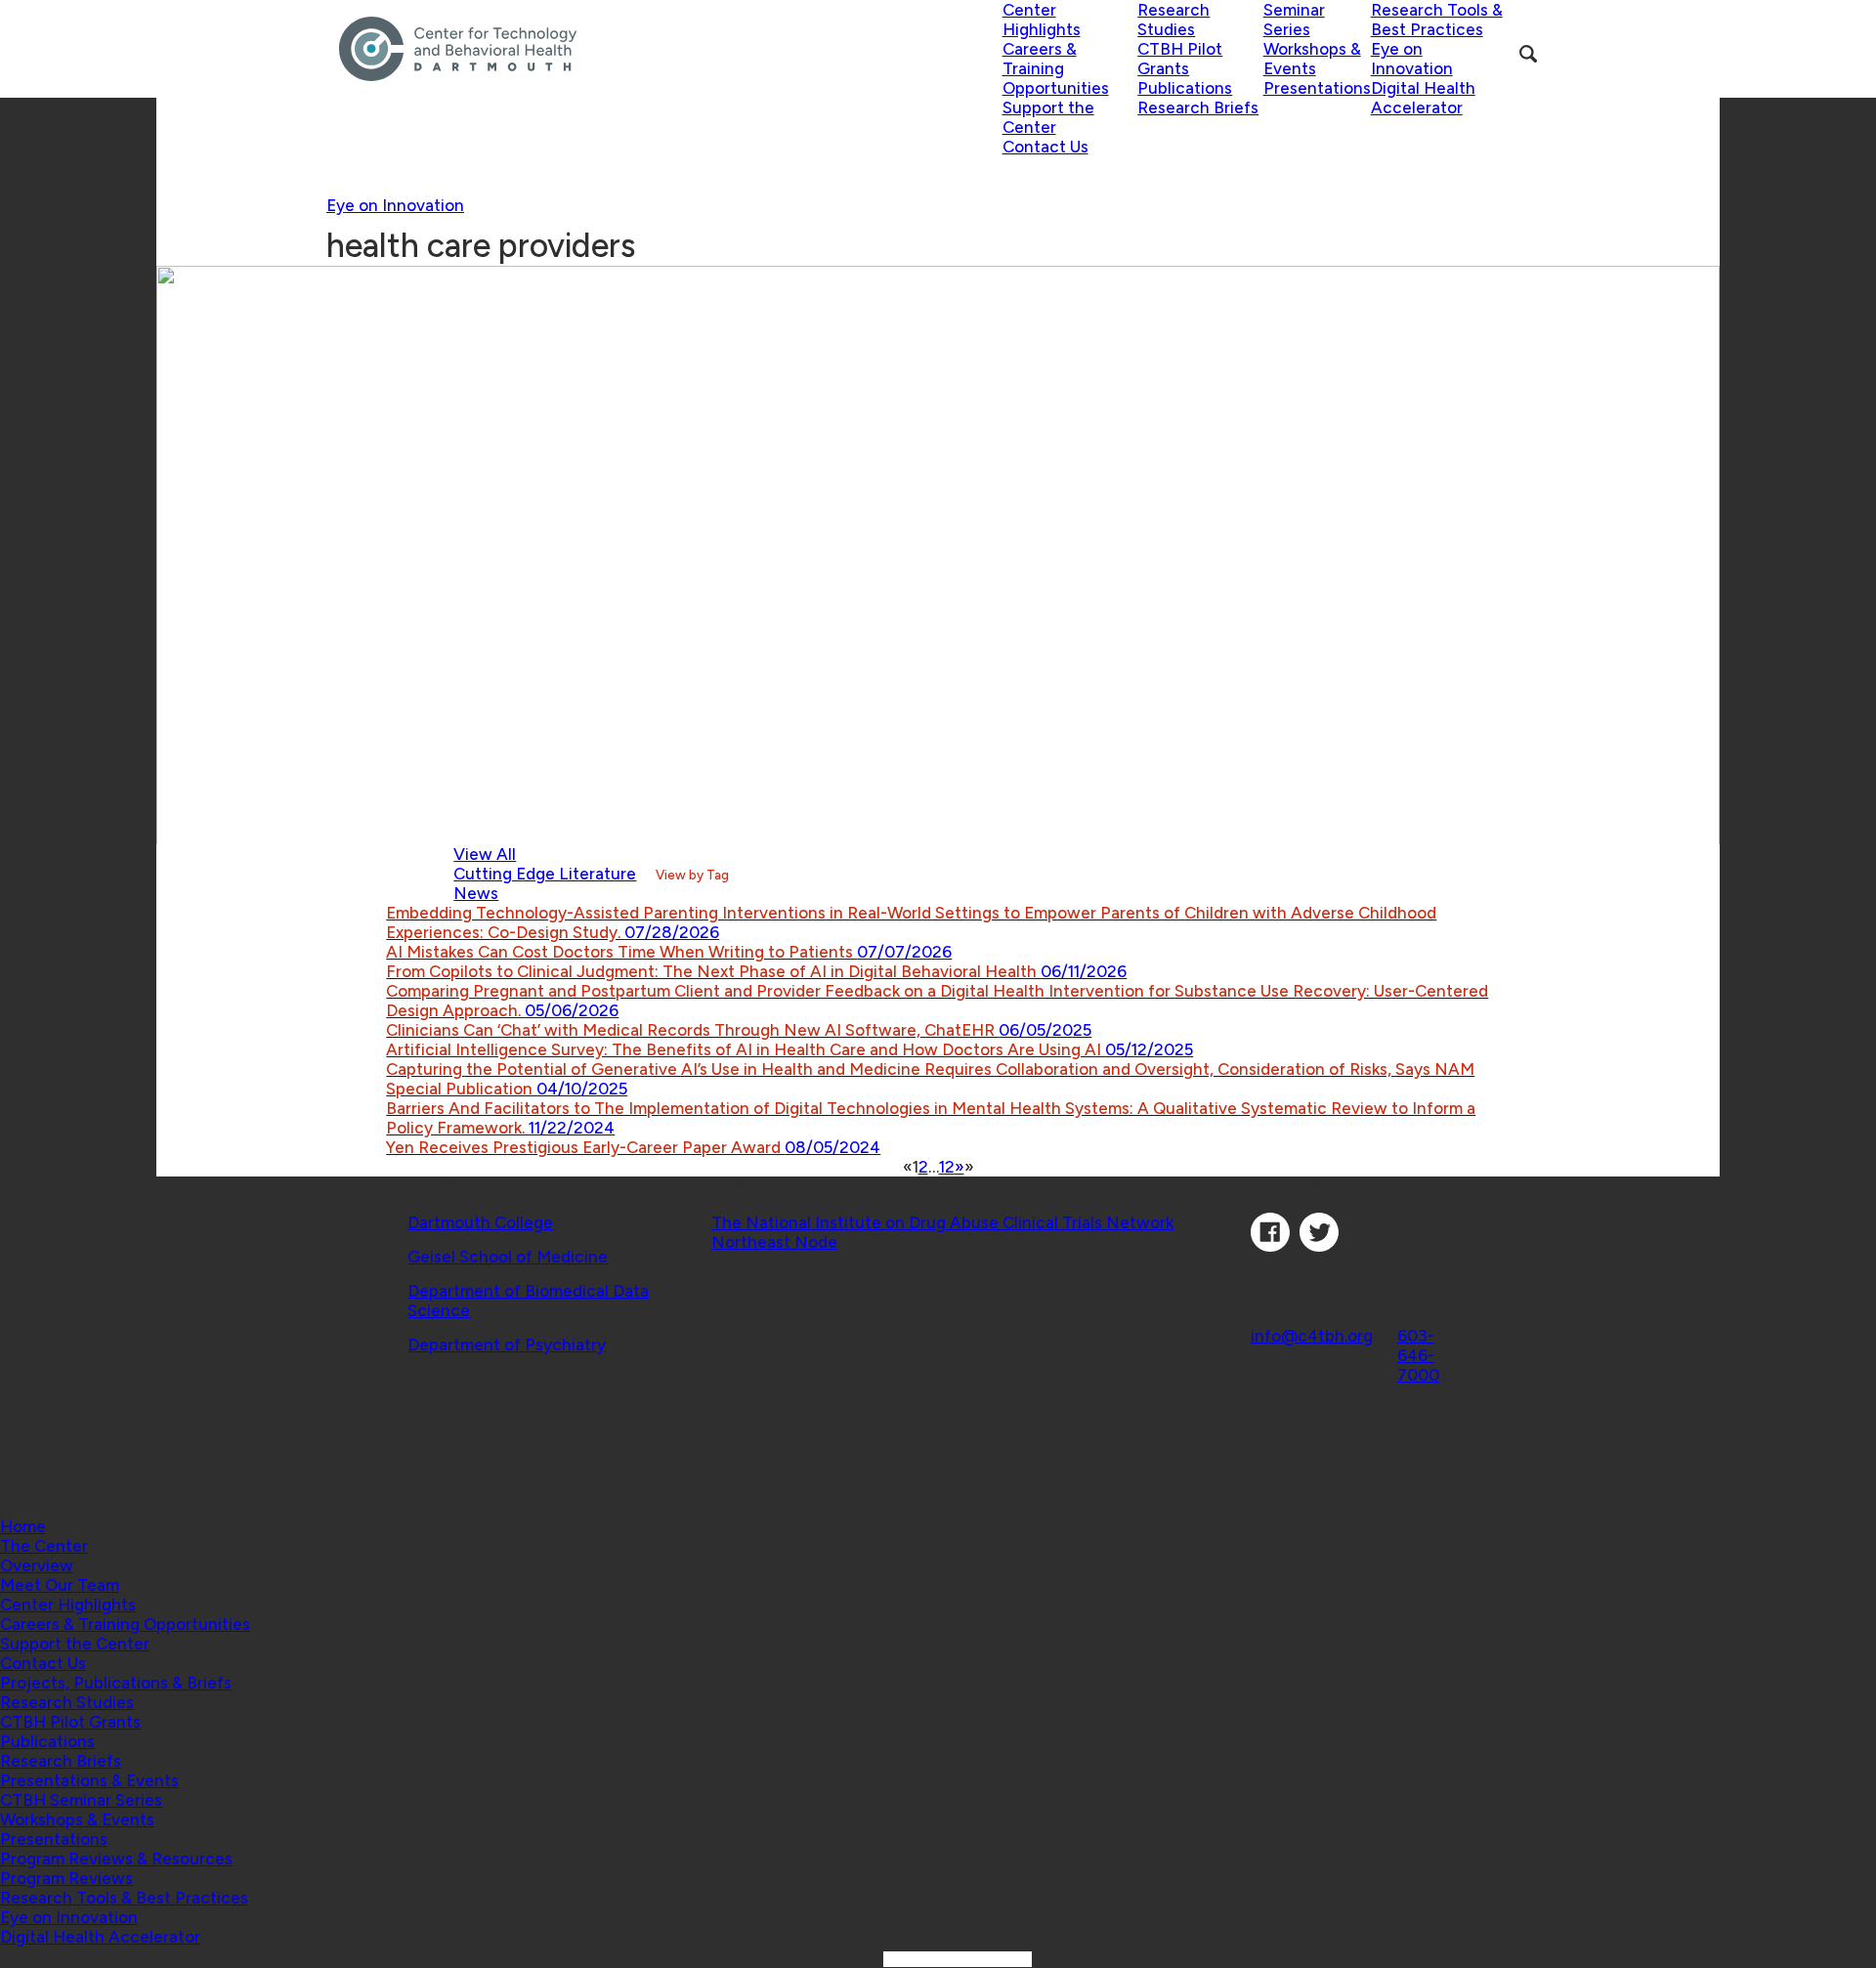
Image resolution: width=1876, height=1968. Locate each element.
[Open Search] (1528, 54)
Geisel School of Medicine (508, 1257)
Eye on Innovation (395, 205)
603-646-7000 (1418, 1355)
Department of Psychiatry (507, 1345)
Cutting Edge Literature (545, 874)
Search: (853, 1958)
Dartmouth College (480, 1222)
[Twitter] (1319, 1246)
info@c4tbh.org (1312, 1336)
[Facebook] (1270, 1246)
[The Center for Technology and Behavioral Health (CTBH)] (671, 49)
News (476, 893)
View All (485, 854)
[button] (44, 1546)
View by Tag (692, 875)
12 (947, 1167)
